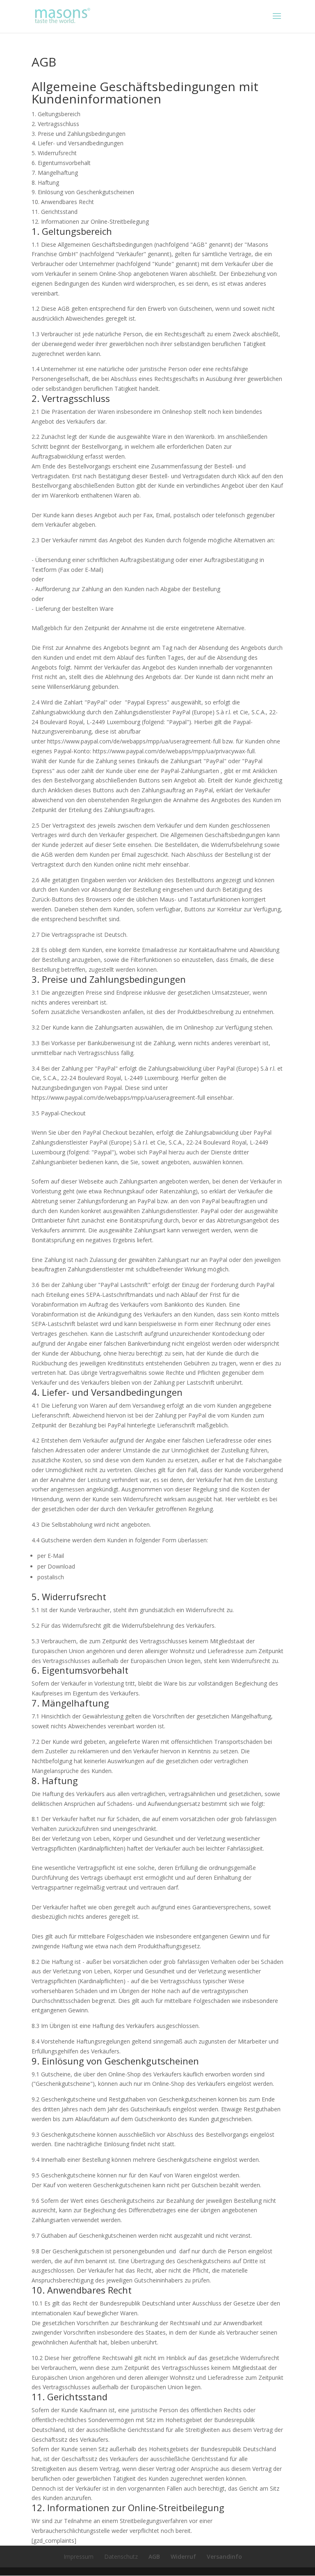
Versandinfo (224, 2557)
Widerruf (183, 2557)
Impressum (79, 2557)
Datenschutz (121, 2557)
